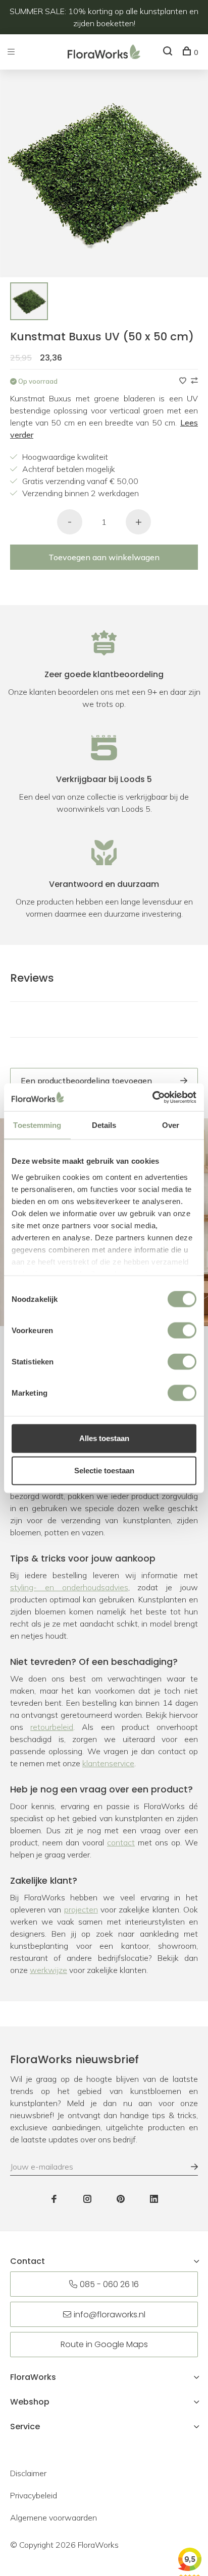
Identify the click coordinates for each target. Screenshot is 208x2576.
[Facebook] (54, 2199)
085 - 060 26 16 (109, 2284)
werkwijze (48, 1970)
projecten (81, 1909)
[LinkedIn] (154, 2199)
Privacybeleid (34, 2495)
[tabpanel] (29, 301)
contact (121, 1842)
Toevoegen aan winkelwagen (104, 557)
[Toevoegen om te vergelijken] (194, 381)
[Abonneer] (189, 2167)
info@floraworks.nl (110, 2315)
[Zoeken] (169, 52)
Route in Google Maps (104, 2344)
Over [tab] (171, 1125)
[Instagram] (87, 2199)
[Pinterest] (121, 2199)
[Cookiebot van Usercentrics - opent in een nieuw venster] (152, 1097)
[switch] (182, 1331)
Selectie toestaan (104, 1471)
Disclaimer (28, 2473)
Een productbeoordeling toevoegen (86, 1081)
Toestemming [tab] (37, 1125)
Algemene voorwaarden (54, 2518)
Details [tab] (104, 1125)
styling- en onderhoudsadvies (69, 1587)
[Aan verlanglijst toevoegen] (184, 381)
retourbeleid (52, 1727)
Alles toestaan (104, 1438)
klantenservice (108, 1763)
